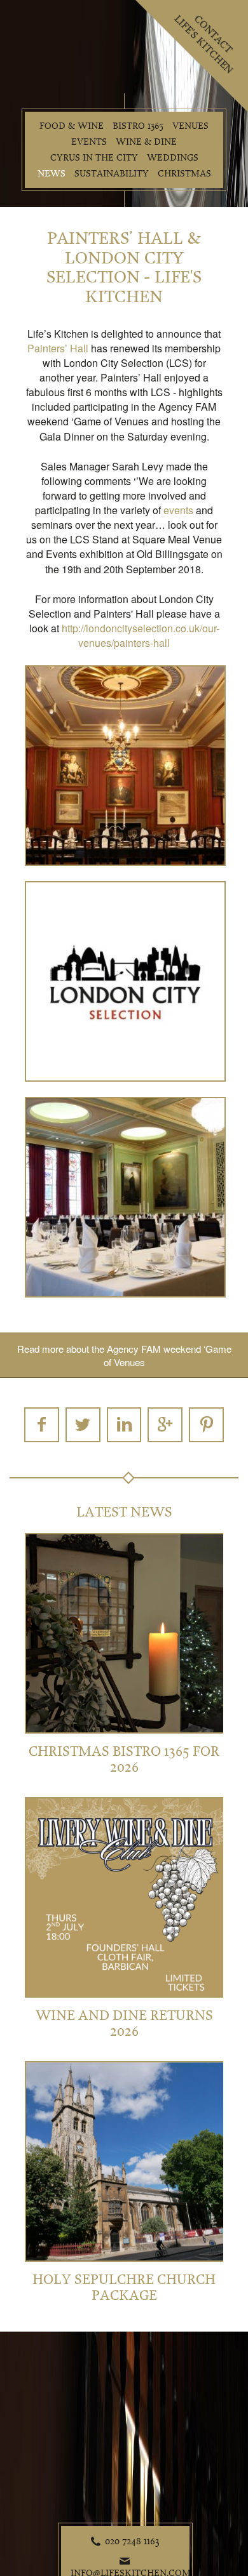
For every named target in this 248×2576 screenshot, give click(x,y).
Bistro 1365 (138, 126)
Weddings (173, 158)
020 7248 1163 (132, 2541)
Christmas (184, 174)
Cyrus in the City (94, 158)
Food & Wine (72, 126)
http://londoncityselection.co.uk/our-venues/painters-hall (141, 635)
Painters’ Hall (58, 348)
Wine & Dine (146, 142)
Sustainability (112, 174)
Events (89, 142)
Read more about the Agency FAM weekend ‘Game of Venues (124, 1355)
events (178, 510)
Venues (190, 126)
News (52, 174)
